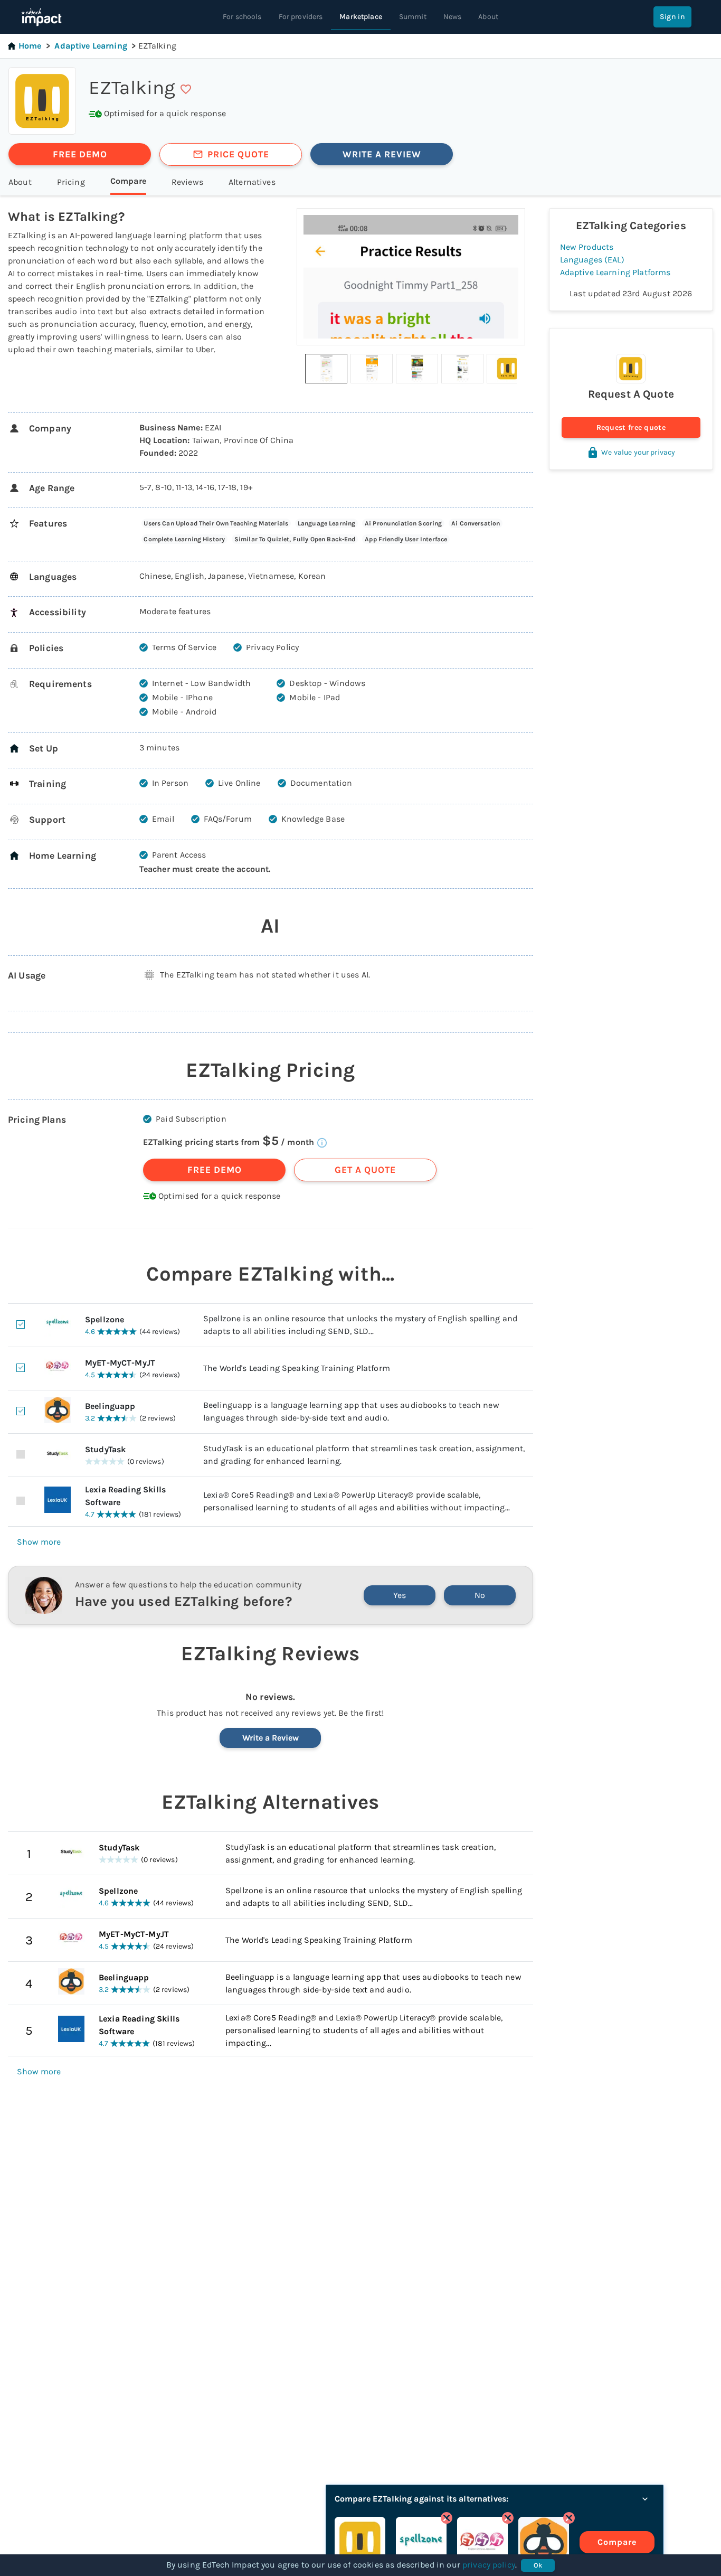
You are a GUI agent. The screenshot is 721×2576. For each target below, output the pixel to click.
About (488, 17)
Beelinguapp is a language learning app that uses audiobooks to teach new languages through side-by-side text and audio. (373, 1983)
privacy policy (489, 2565)
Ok (538, 2565)
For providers (301, 17)
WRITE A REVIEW (382, 154)
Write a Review (271, 1738)
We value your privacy (638, 452)
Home (30, 46)
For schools (242, 17)
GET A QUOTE (365, 1170)
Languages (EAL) (592, 260)
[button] (326, 369)
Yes (400, 1595)
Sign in (672, 17)
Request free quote (631, 427)
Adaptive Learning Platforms (615, 272)
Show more (39, 1542)
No (480, 1595)
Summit (413, 17)
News (453, 17)
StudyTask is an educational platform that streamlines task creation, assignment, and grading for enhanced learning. (360, 1853)
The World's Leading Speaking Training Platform (319, 1940)
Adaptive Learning (91, 46)
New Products (587, 247)
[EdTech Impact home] (41, 17)
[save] (186, 89)
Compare (617, 2542)
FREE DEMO (80, 154)
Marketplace (361, 17)
